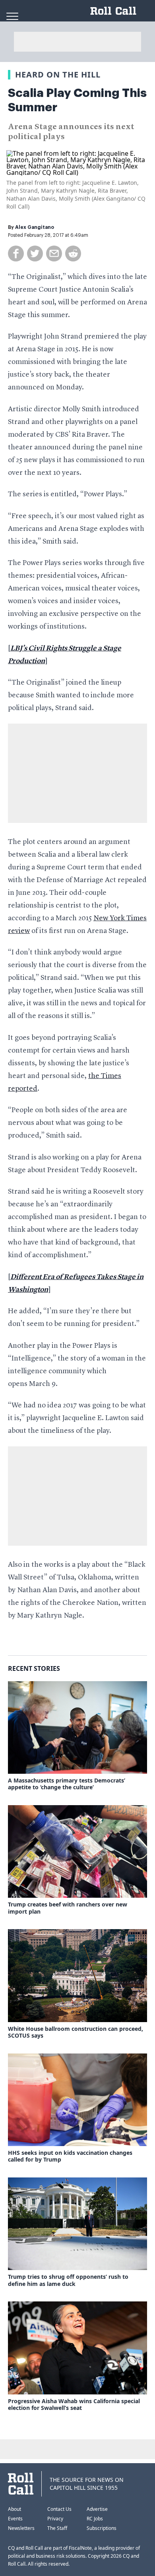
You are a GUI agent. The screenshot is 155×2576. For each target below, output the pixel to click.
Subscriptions (102, 2528)
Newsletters (21, 2528)
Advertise (97, 2509)
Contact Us (59, 2509)
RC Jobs (95, 2519)
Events (15, 2519)
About (15, 2509)
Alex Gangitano (35, 227)
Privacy (55, 2519)
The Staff (57, 2528)
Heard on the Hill (58, 75)
